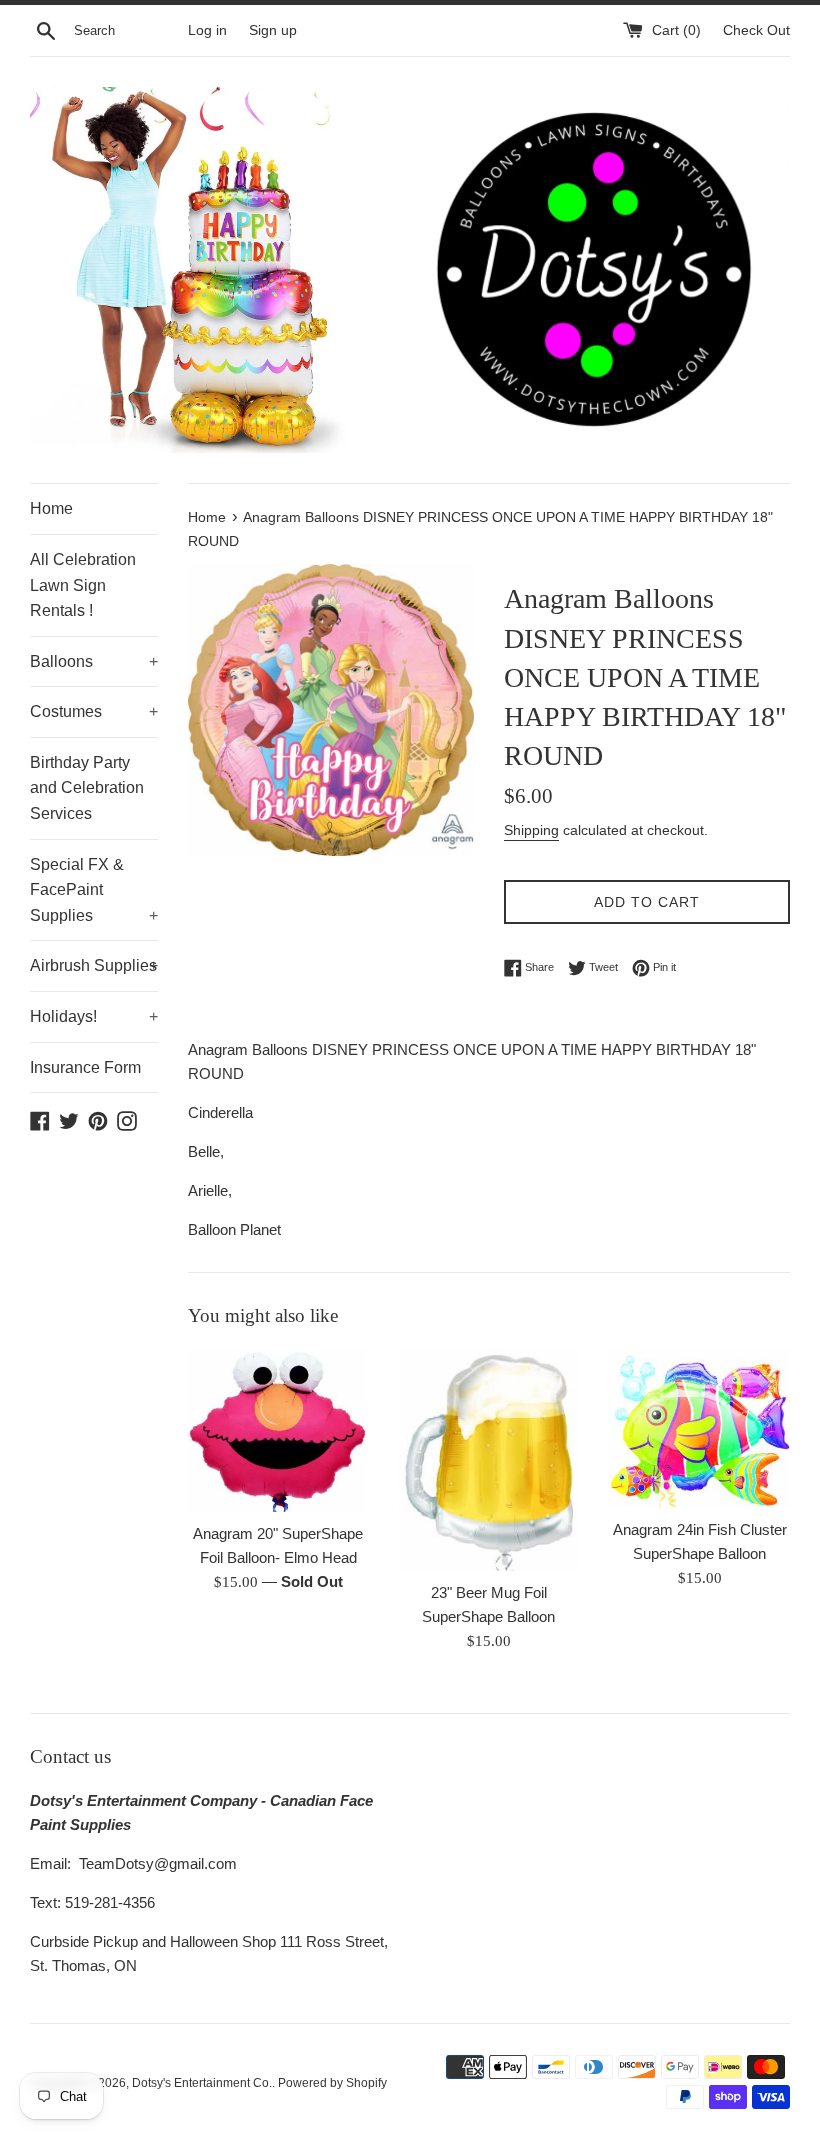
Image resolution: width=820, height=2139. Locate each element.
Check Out (756, 30)
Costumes (94, 711)
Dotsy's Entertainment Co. (202, 2083)
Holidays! (94, 1016)
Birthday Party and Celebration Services (87, 788)
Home (51, 508)
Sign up (273, 30)
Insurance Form (85, 1067)
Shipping (531, 830)
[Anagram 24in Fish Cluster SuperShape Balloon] (699, 1428)
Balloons (94, 661)
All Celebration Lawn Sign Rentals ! (83, 585)
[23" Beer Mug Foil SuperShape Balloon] (489, 1460)
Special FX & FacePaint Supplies (94, 890)
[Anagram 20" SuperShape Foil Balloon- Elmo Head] (278, 1430)
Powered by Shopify (332, 2083)
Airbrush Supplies (94, 965)
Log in (207, 30)
